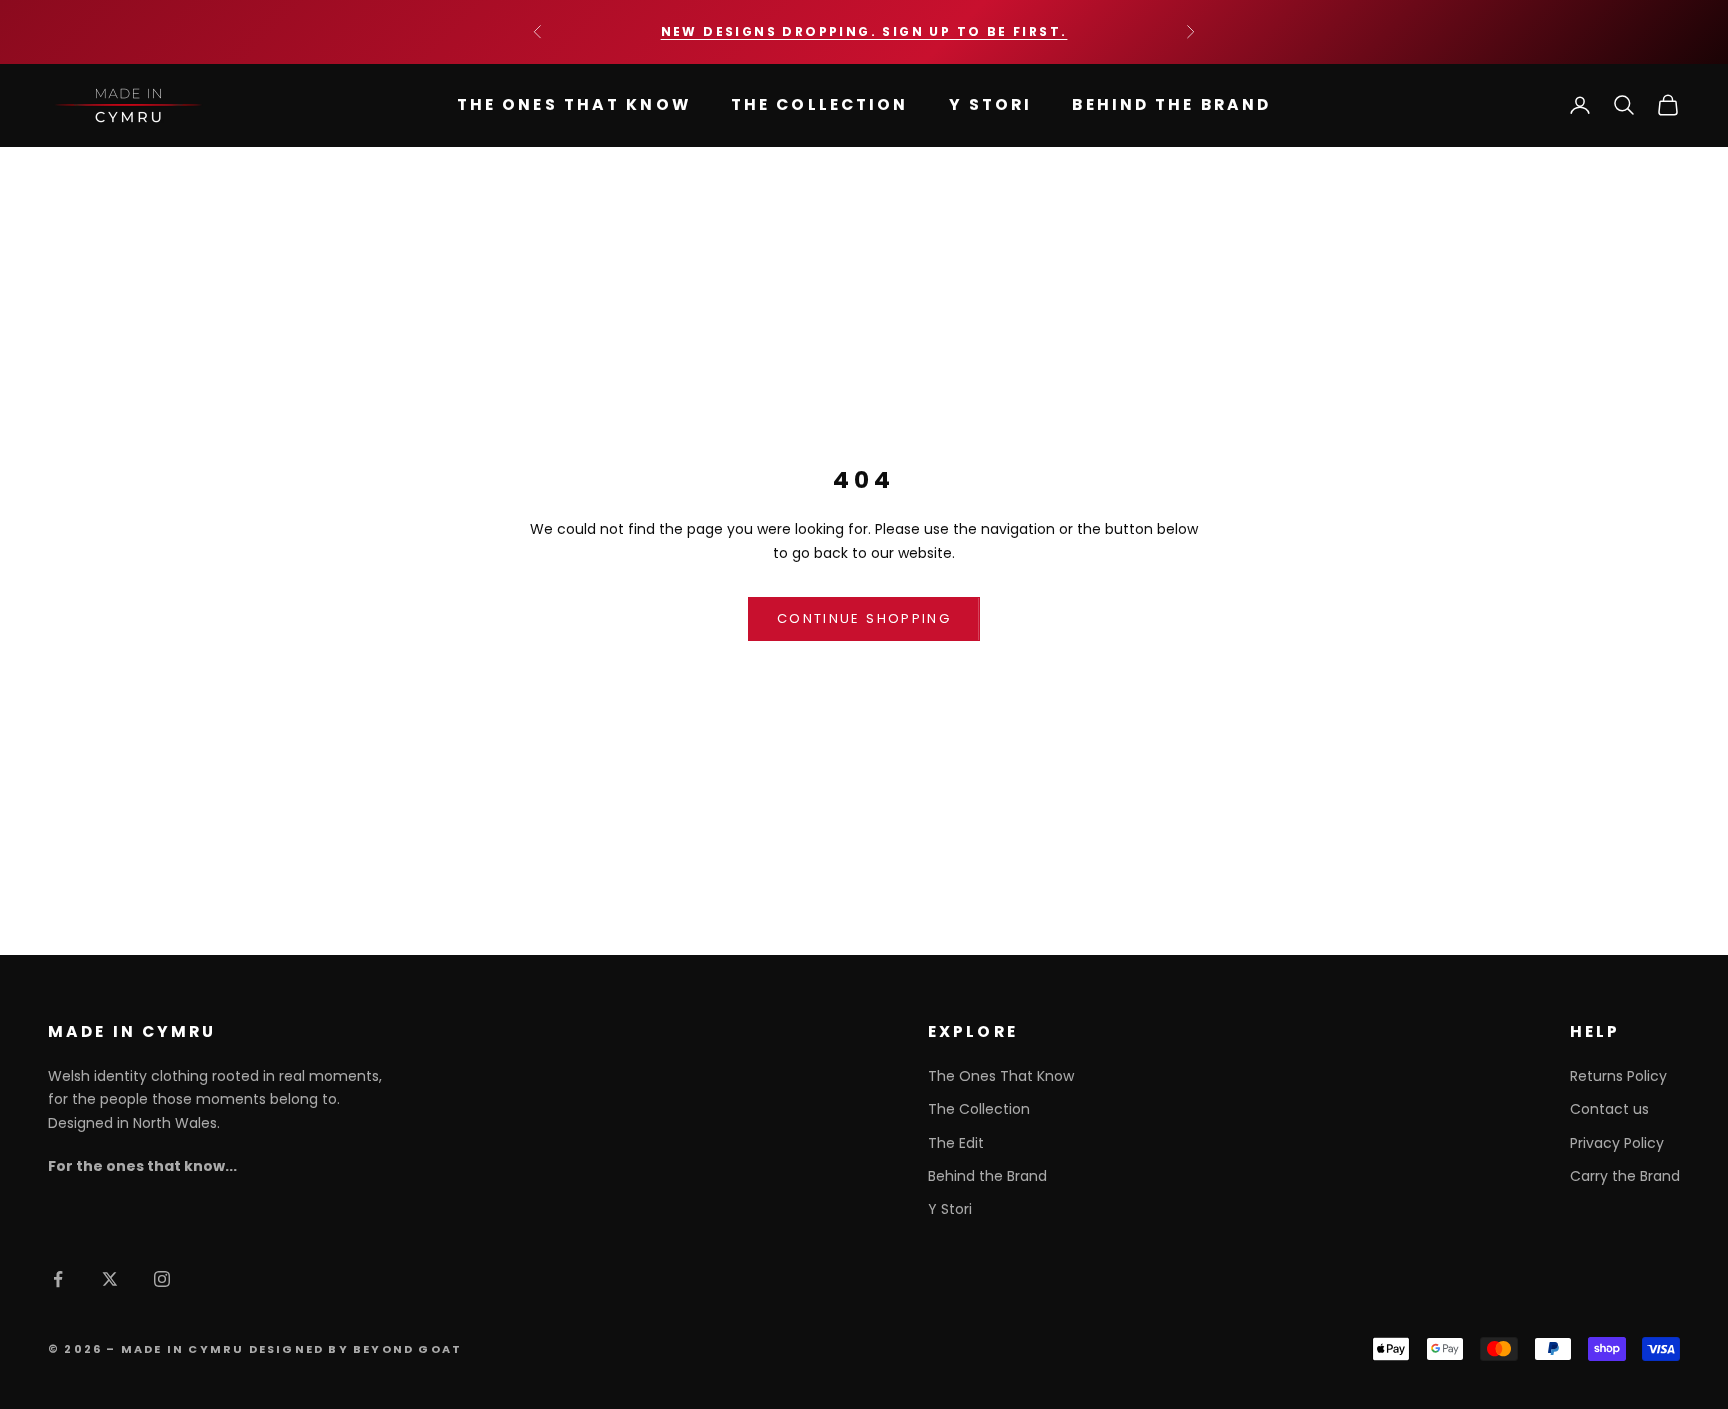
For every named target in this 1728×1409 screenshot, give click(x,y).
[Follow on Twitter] (110, 1279)
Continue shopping (864, 618)
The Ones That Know (574, 104)
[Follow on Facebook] (58, 1279)
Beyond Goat (407, 1349)
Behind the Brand (1171, 104)
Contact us (1609, 1109)
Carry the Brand (1625, 1176)
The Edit (956, 1143)
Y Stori (991, 104)
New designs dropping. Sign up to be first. (864, 31)
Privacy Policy (1617, 1143)
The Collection (820, 104)
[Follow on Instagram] (162, 1279)
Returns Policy (1618, 1076)
